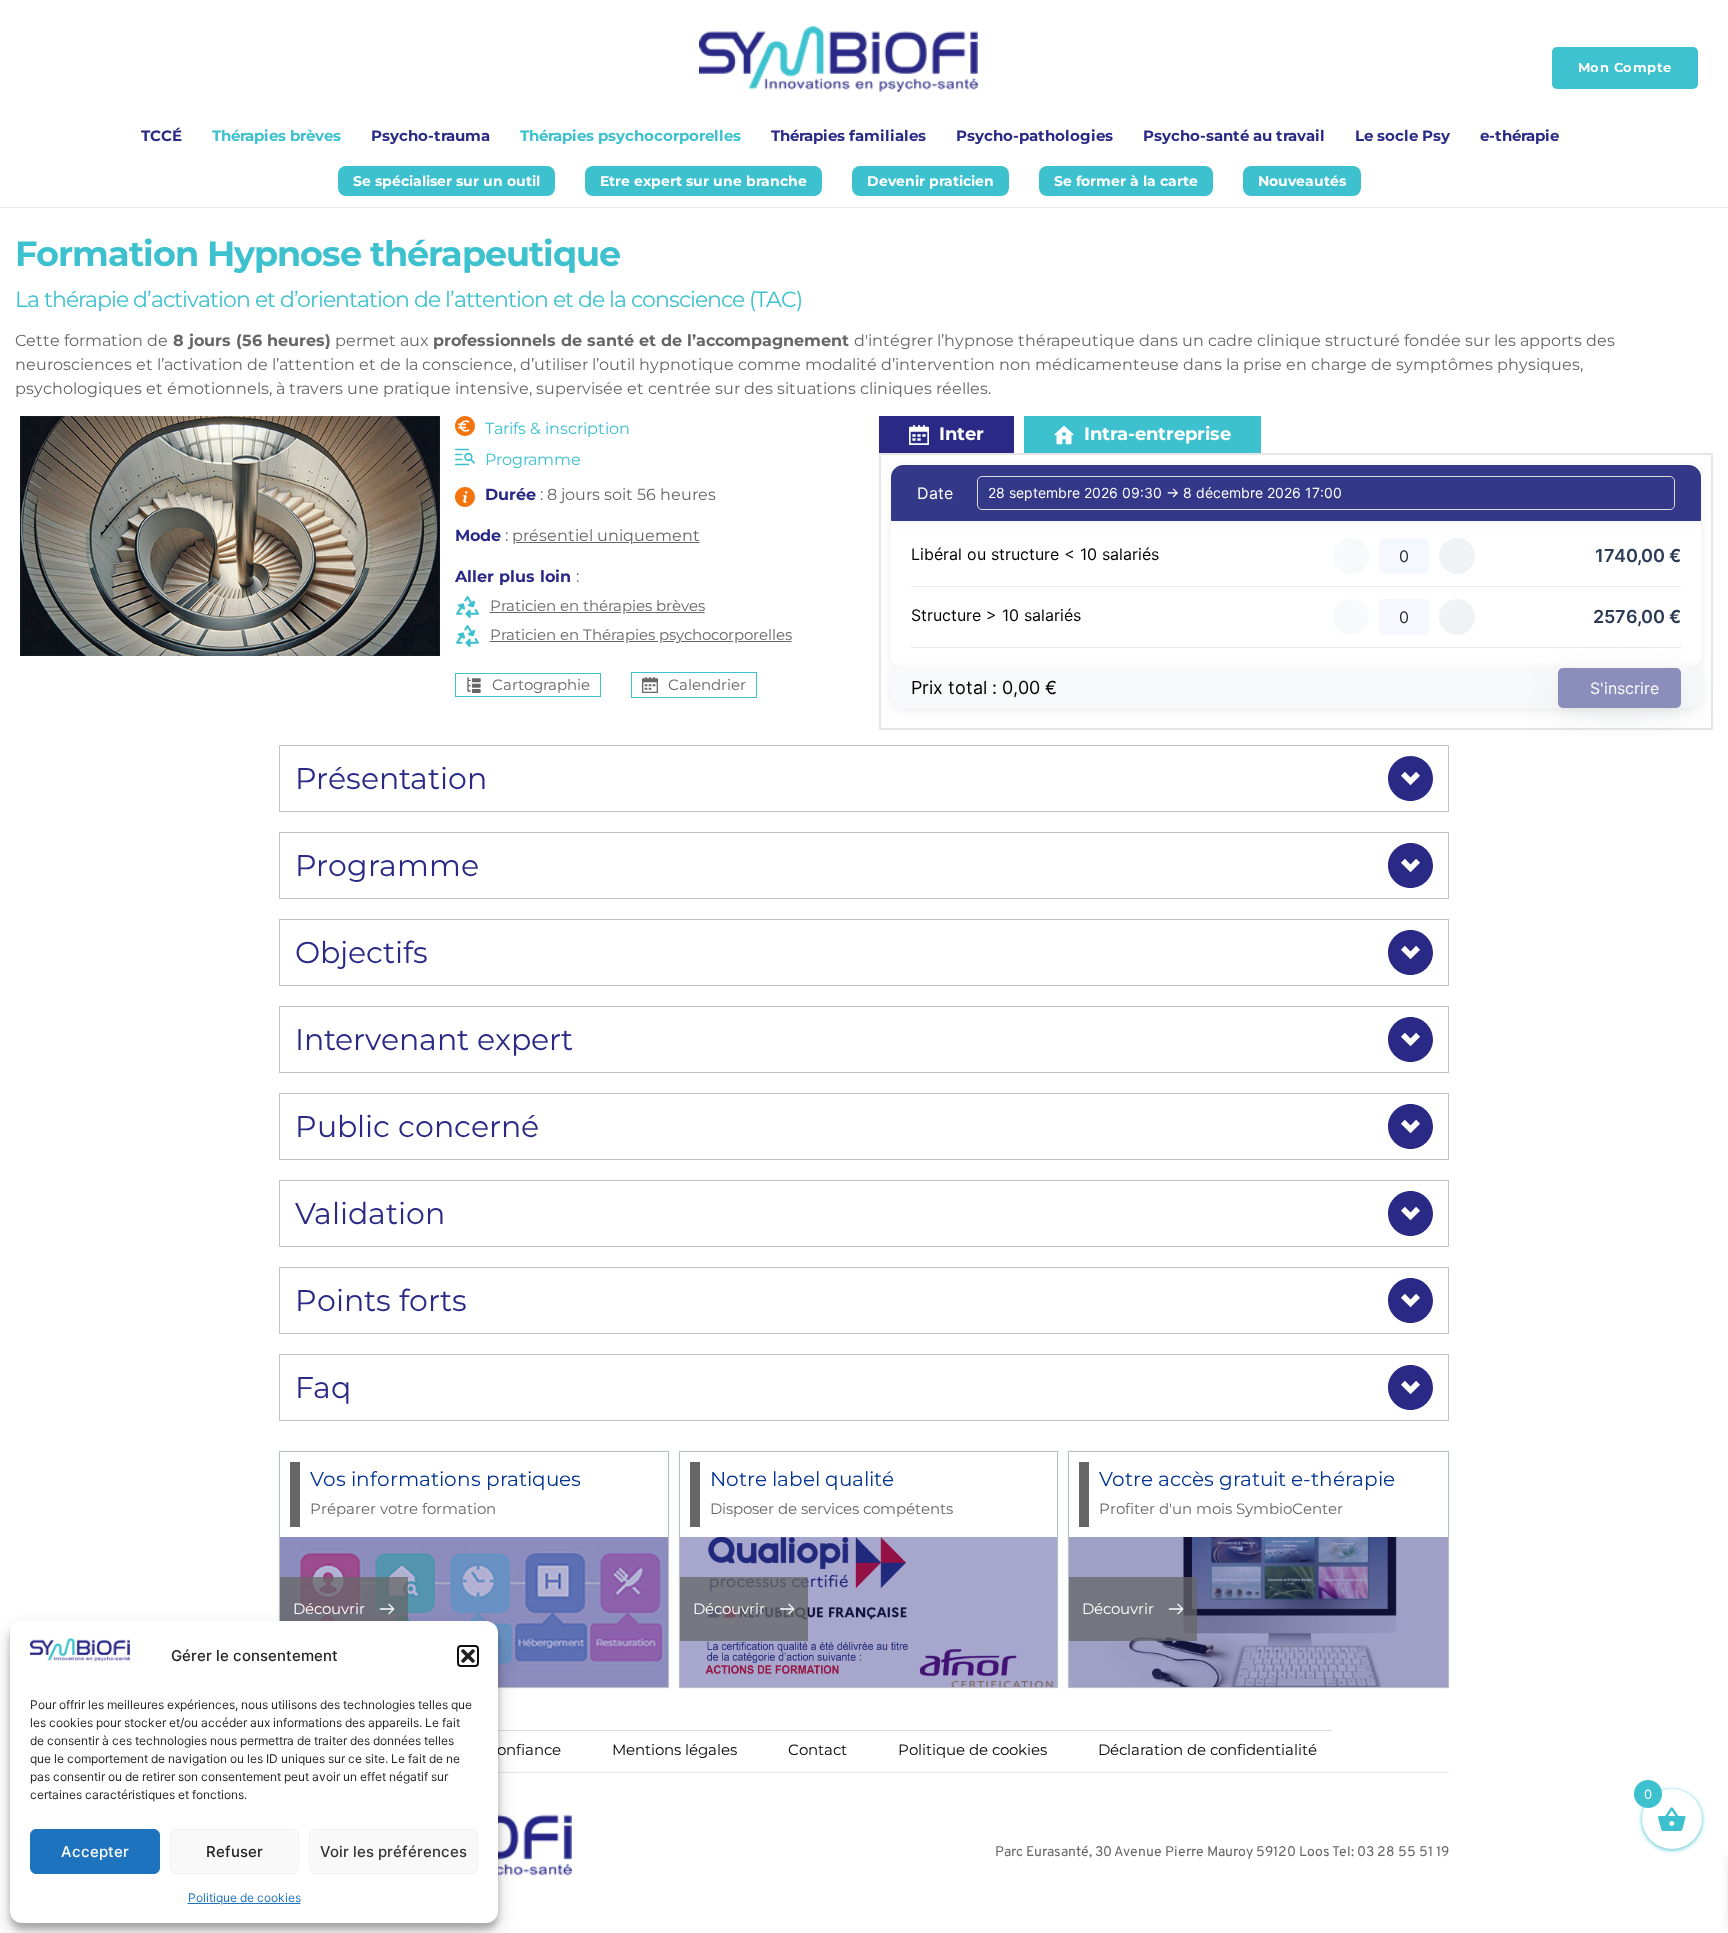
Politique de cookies (244, 1897)
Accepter (95, 1851)
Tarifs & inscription (557, 428)
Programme (533, 459)
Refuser (234, 1851)
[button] (468, 1656)
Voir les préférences (393, 1851)
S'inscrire (1624, 688)
